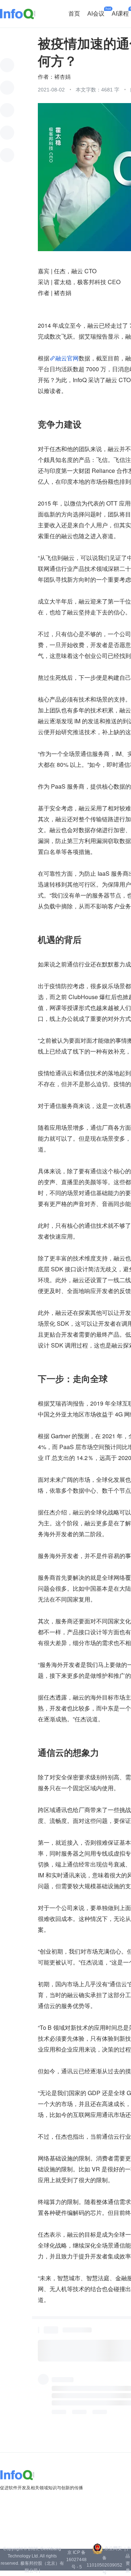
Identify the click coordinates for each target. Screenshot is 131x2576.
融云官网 (67, 358)
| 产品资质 (128, 2560)
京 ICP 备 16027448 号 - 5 (76, 2560)
